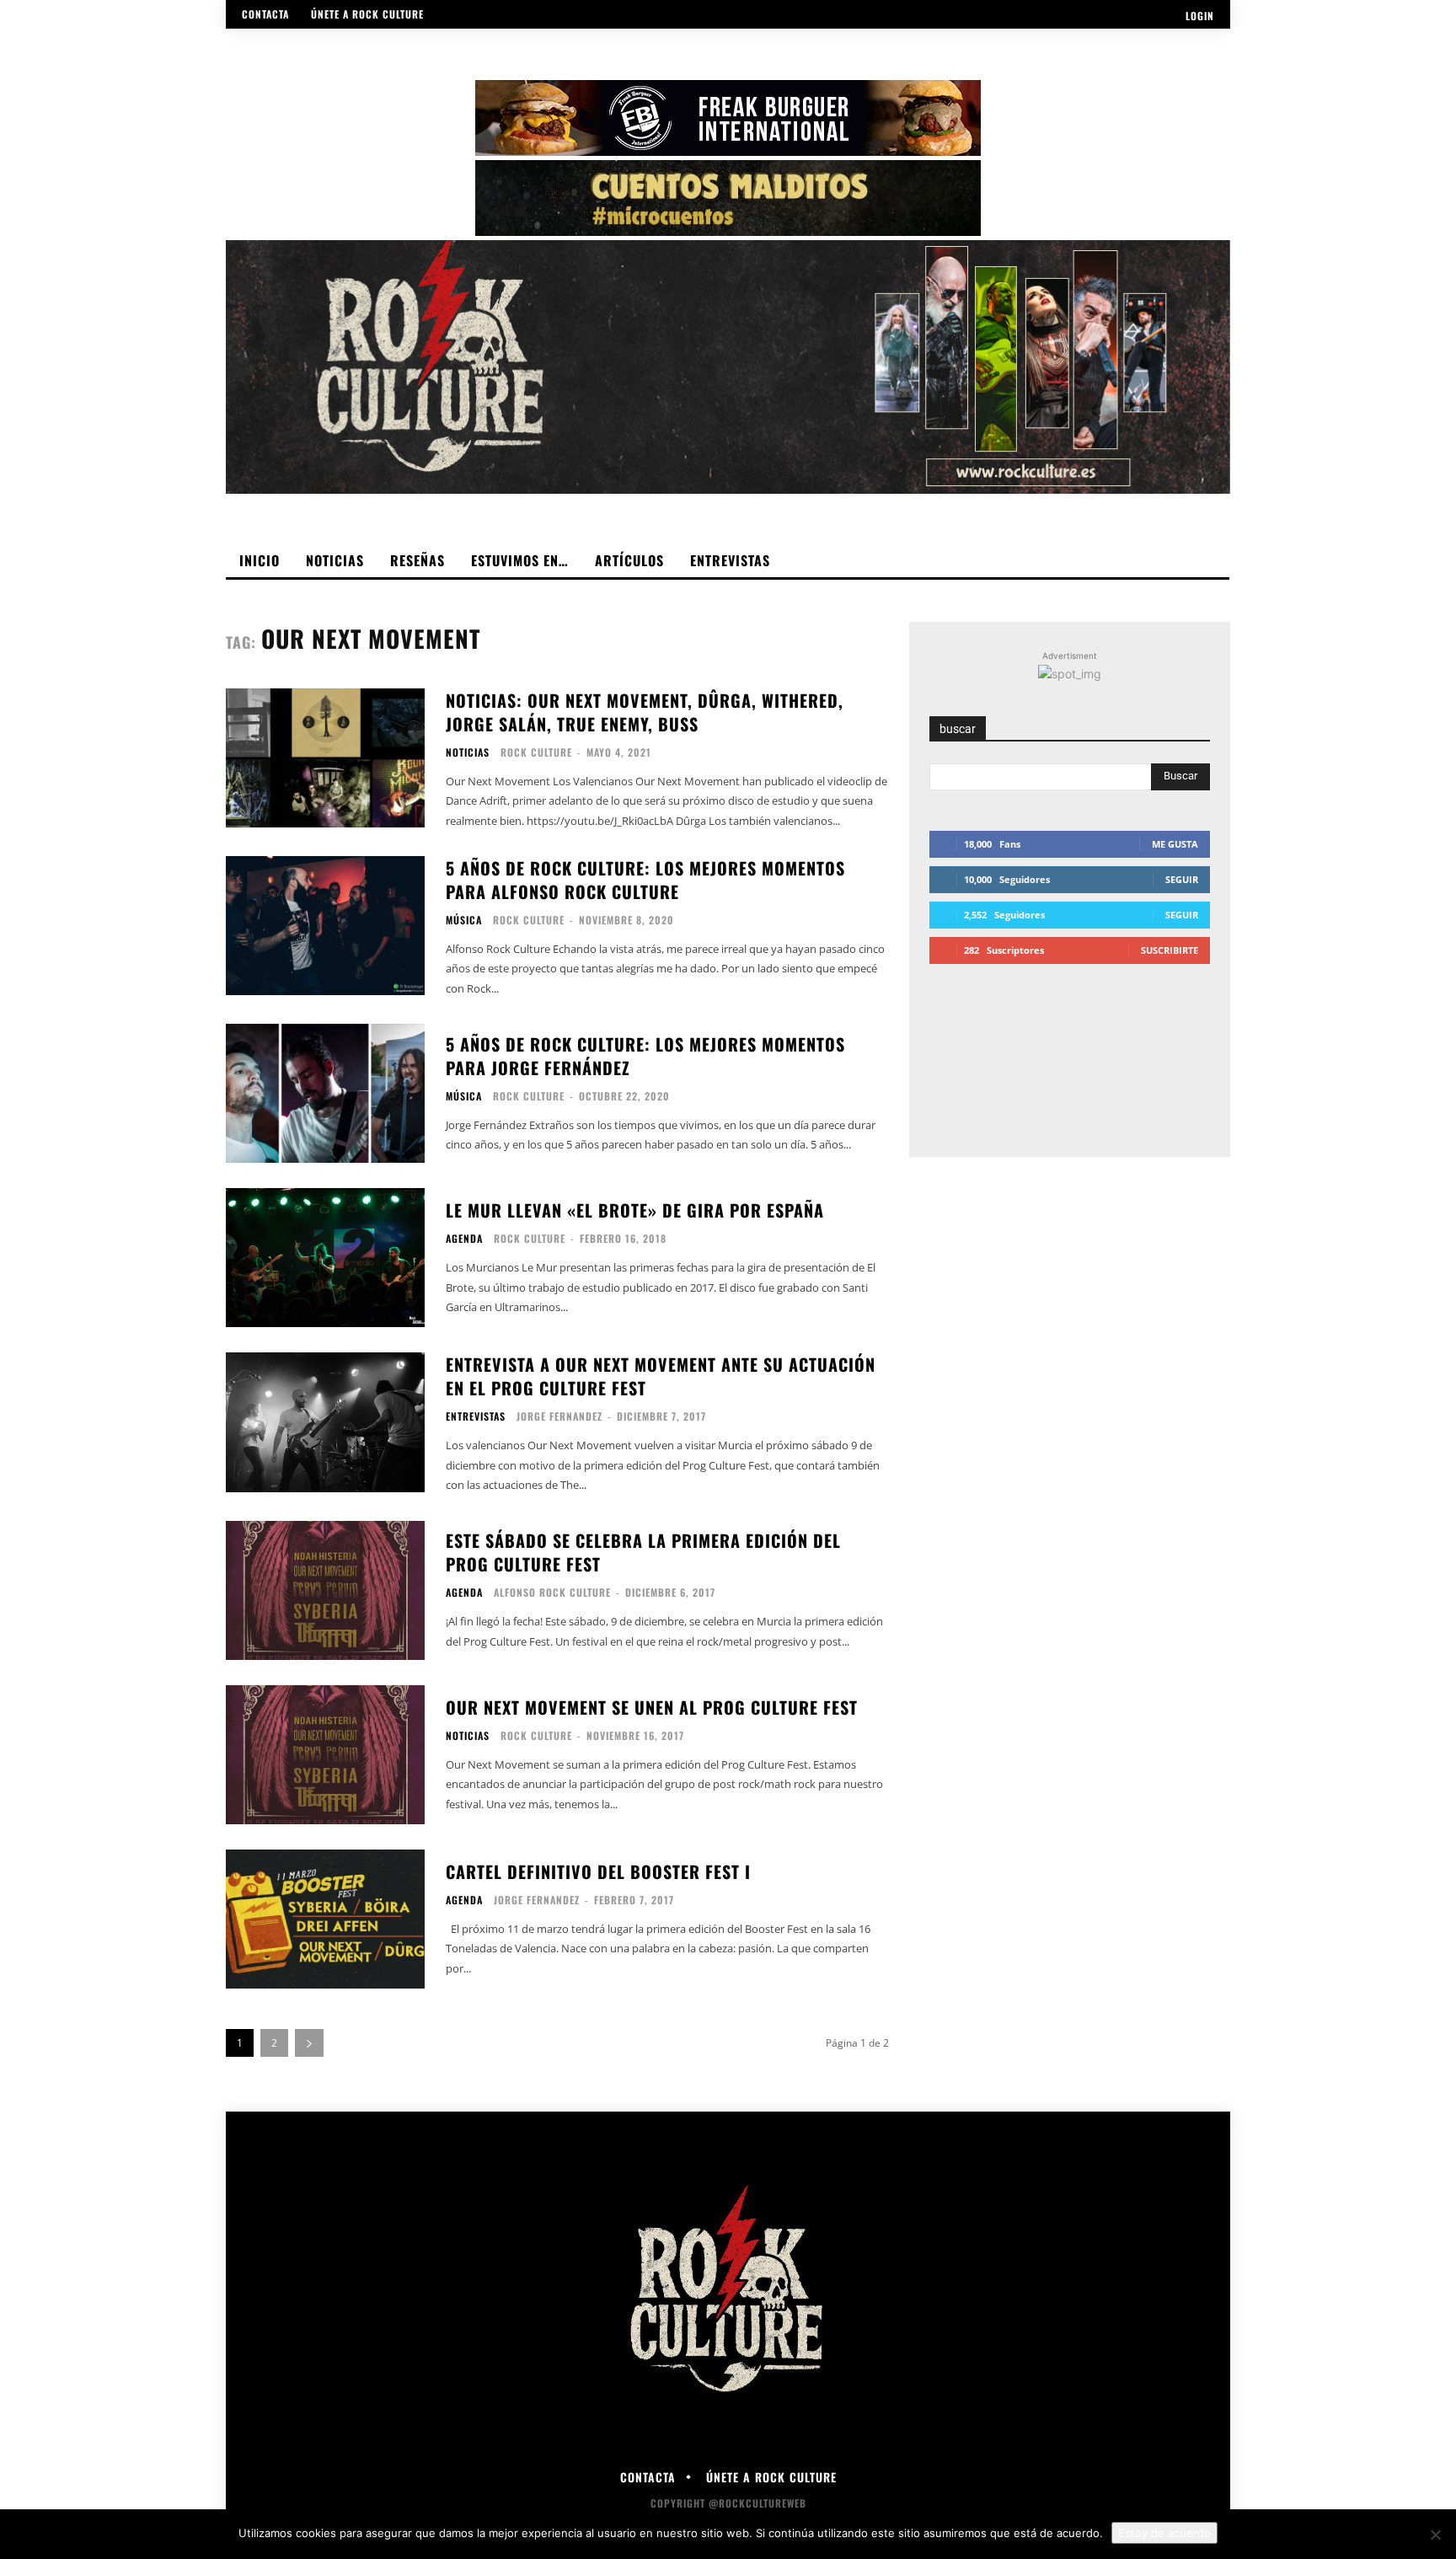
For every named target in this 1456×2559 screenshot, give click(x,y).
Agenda (464, 1239)
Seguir (1182, 879)
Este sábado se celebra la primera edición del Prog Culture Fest (643, 1552)
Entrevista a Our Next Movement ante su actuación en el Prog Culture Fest (661, 1376)
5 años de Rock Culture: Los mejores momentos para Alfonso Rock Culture (645, 880)
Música (464, 920)
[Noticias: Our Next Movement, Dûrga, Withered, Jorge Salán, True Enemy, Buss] (325, 758)
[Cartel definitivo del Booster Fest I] (325, 1919)
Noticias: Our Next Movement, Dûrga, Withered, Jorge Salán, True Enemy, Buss (645, 712)
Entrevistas (476, 1416)
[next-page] (309, 2043)
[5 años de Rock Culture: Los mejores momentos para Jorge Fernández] (325, 1093)
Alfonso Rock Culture (552, 1592)
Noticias (468, 752)
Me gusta (1175, 844)
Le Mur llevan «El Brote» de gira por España (635, 1210)
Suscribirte (1170, 950)
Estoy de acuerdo (1164, 2533)
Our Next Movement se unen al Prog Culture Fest (652, 1707)
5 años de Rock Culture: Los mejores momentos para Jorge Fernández (645, 1056)
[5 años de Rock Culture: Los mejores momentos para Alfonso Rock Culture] (325, 926)
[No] (1435, 2535)
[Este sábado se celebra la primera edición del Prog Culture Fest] (325, 1590)
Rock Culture (536, 752)
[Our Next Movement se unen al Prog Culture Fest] (325, 1755)
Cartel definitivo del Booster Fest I (598, 1871)
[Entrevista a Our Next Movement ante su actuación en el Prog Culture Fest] (325, 1422)
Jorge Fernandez (559, 1416)
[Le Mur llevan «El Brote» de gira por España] (325, 1258)
